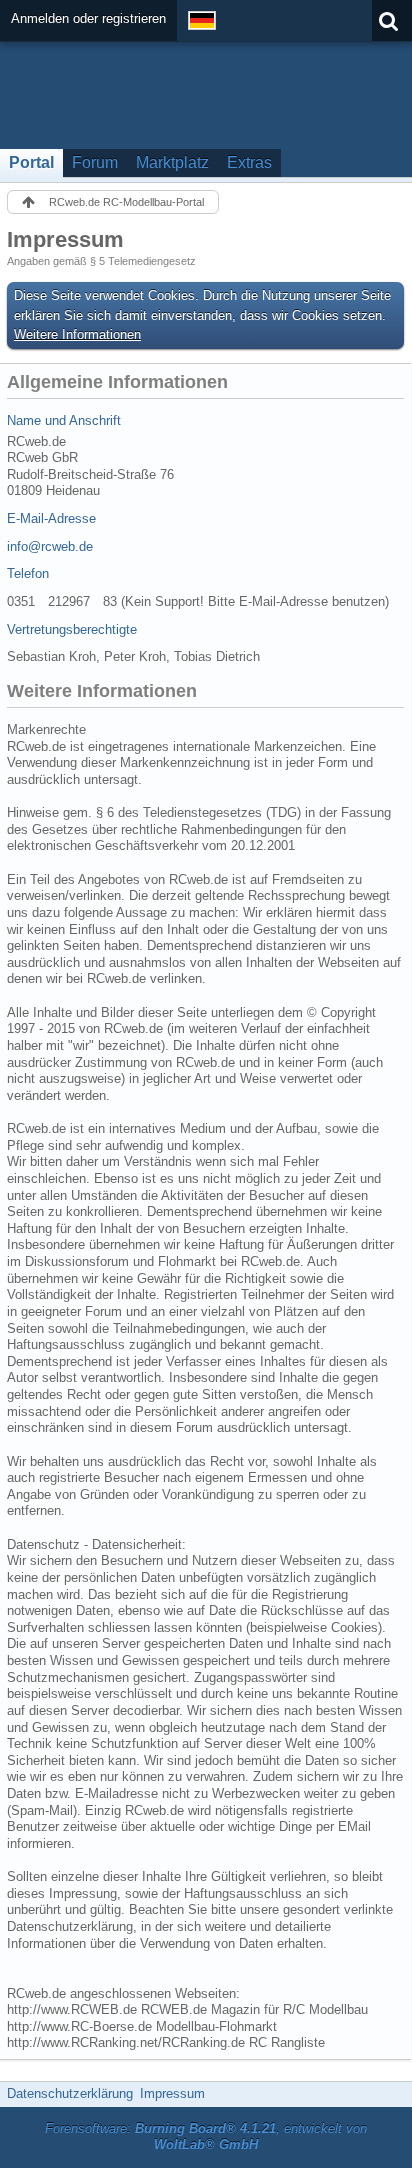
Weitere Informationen (77, 334)
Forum (95, 162)
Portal (31, 162)
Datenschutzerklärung (70, 2093)
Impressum (172, 2093)
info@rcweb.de (50, 546)
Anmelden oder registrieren (88, 18)
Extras (249, 162)
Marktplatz (172, 162)
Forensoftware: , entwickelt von (206, 2137)
